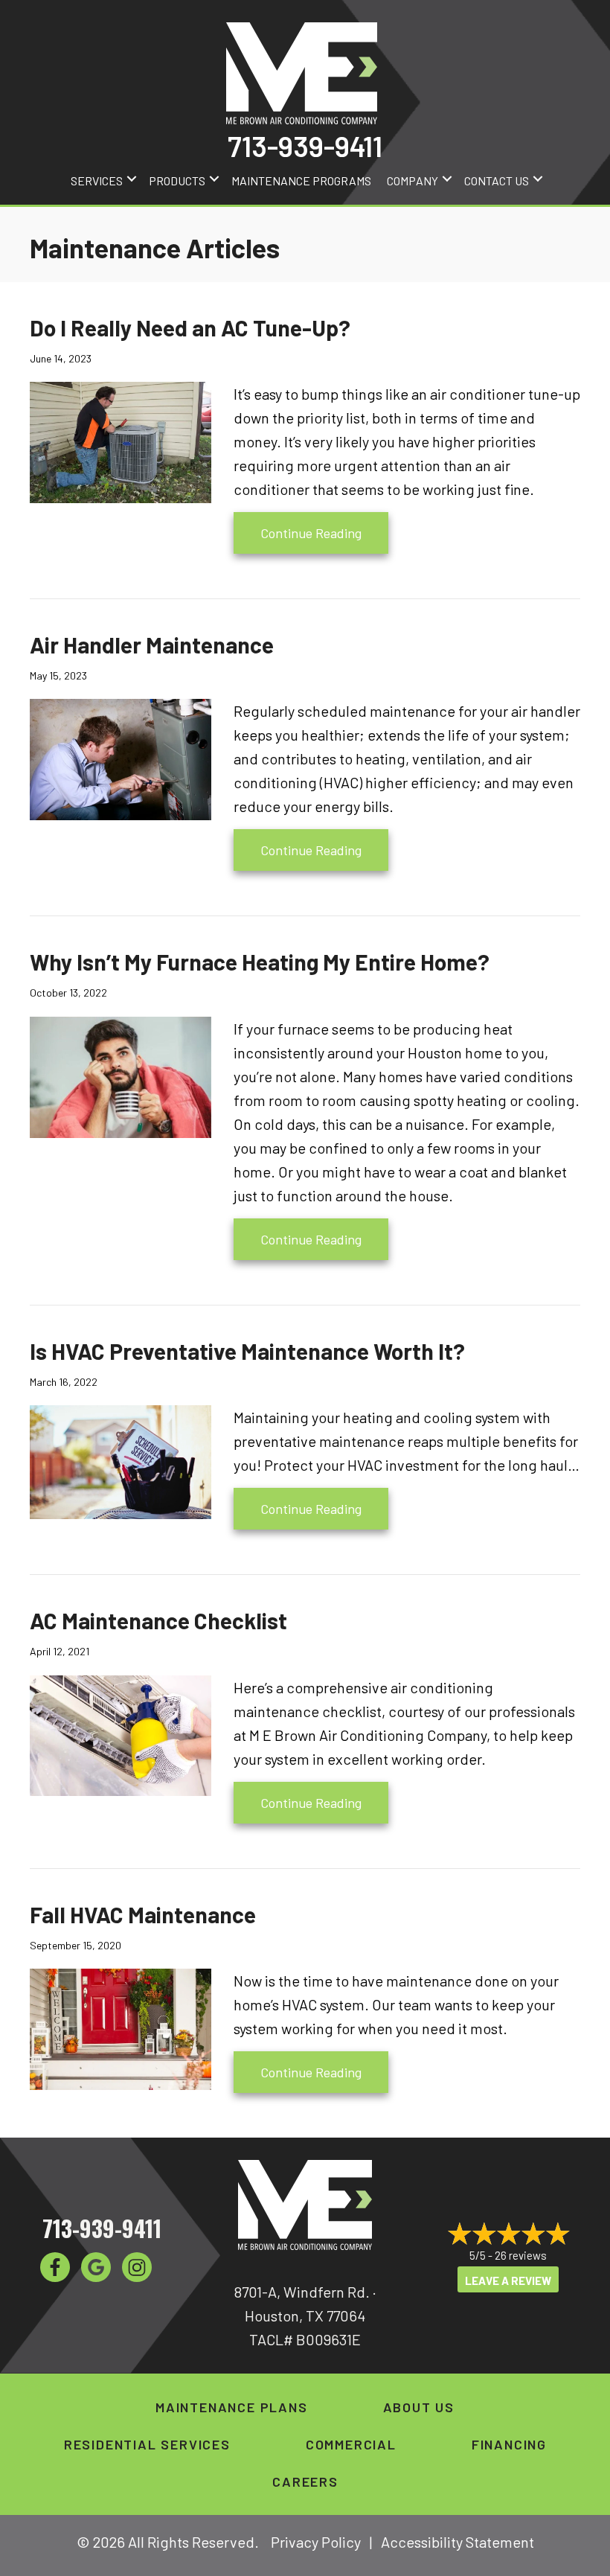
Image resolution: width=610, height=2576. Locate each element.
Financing (509, 2444)
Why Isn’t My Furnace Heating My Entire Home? (260, 962)
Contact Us (497, 180)
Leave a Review (508, 2281)
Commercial (351, 2444)
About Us (419, 2407)
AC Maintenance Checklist (158, 1620)
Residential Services (147, 2444)
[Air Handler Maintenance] (121, 758)
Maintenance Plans (232, 2407)
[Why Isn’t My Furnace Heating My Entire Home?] (121, 1076)
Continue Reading (324, 533)
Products (177, 180)
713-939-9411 (305, 146)
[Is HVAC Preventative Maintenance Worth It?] (121, 1460)
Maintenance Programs (301, 180)
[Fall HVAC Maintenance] (121, 2027)
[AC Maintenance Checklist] (121, 1733)
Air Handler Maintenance (152, 645)
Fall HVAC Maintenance (143, 1914)
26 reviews (521, 2255)
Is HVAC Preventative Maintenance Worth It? (247, 1351)
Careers (305, 2481)
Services (97, 180)
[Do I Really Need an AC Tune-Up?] (121, 441)
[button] (132, 179)
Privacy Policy (316, 2542)
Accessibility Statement (457, 2542)
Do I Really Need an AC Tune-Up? (190, 327)
